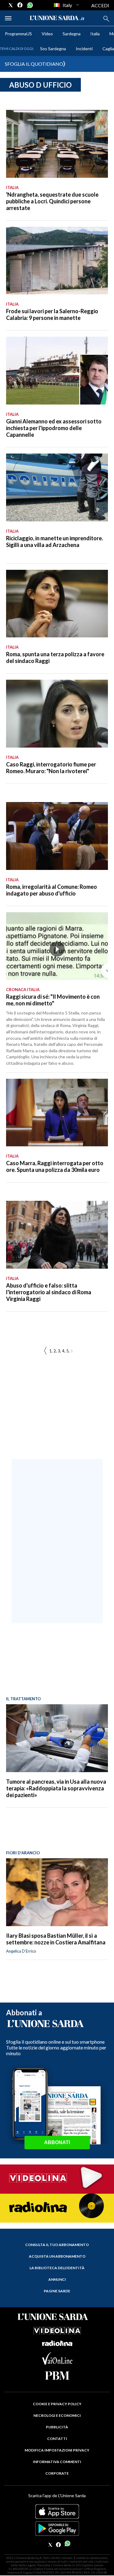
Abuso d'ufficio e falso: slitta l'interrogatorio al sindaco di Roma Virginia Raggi (49, 1292)
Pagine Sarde (57, 2291)
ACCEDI (100, 5)
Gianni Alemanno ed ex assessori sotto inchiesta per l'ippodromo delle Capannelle (54, 428)
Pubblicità (57, 2427)
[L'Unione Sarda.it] (57, 18)
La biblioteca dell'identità (57, 2268)
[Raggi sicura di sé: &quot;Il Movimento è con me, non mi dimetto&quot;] (57, 946)
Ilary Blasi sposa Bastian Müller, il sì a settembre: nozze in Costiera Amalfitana (56, 1939)
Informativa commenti (57, 2462)
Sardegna (72, 34)
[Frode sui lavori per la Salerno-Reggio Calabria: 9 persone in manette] (57, 261)
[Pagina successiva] (45, 1351)
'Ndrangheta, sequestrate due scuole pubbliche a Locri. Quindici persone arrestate (52, 201)
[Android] (57, 2529)
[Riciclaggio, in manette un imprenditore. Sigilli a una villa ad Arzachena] (57, 487)
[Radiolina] (57, 2208)
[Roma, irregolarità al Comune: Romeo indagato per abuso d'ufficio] (57, 836)
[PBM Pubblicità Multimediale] (57, 2376)
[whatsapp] (29, 5)
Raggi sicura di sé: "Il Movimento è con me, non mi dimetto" (53, 1000)
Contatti (57, 2439)
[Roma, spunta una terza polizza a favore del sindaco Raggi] (57, 604)
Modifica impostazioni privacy (57, 2450)
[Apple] (57, 2511)
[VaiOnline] (57, 2362)
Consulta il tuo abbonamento (57, 2245)
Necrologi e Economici (57, 2415)
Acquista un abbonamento (57, 2256)
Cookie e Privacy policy (57, 2404)
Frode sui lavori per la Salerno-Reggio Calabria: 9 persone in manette (52, 314)
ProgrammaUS (18, 34)
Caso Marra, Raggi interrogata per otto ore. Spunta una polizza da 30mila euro (55, 1166)
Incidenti (84, 49)
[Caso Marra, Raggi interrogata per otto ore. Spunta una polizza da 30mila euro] (57, 1113)
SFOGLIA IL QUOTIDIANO (34, 64)
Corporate (57, 2473)
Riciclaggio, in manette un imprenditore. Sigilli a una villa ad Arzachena (55, 541)
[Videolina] (57, 2178)
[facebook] (20, 5)
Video (47, 34)
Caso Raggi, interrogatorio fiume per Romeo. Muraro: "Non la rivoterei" (51, 768)
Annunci (57, 2279)
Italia (95, 34)
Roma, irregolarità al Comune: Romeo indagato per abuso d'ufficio (52, 890)
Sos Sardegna (53, 49)
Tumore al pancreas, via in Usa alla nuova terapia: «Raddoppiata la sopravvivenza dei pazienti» (56, 1788)
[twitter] (11, 5)
